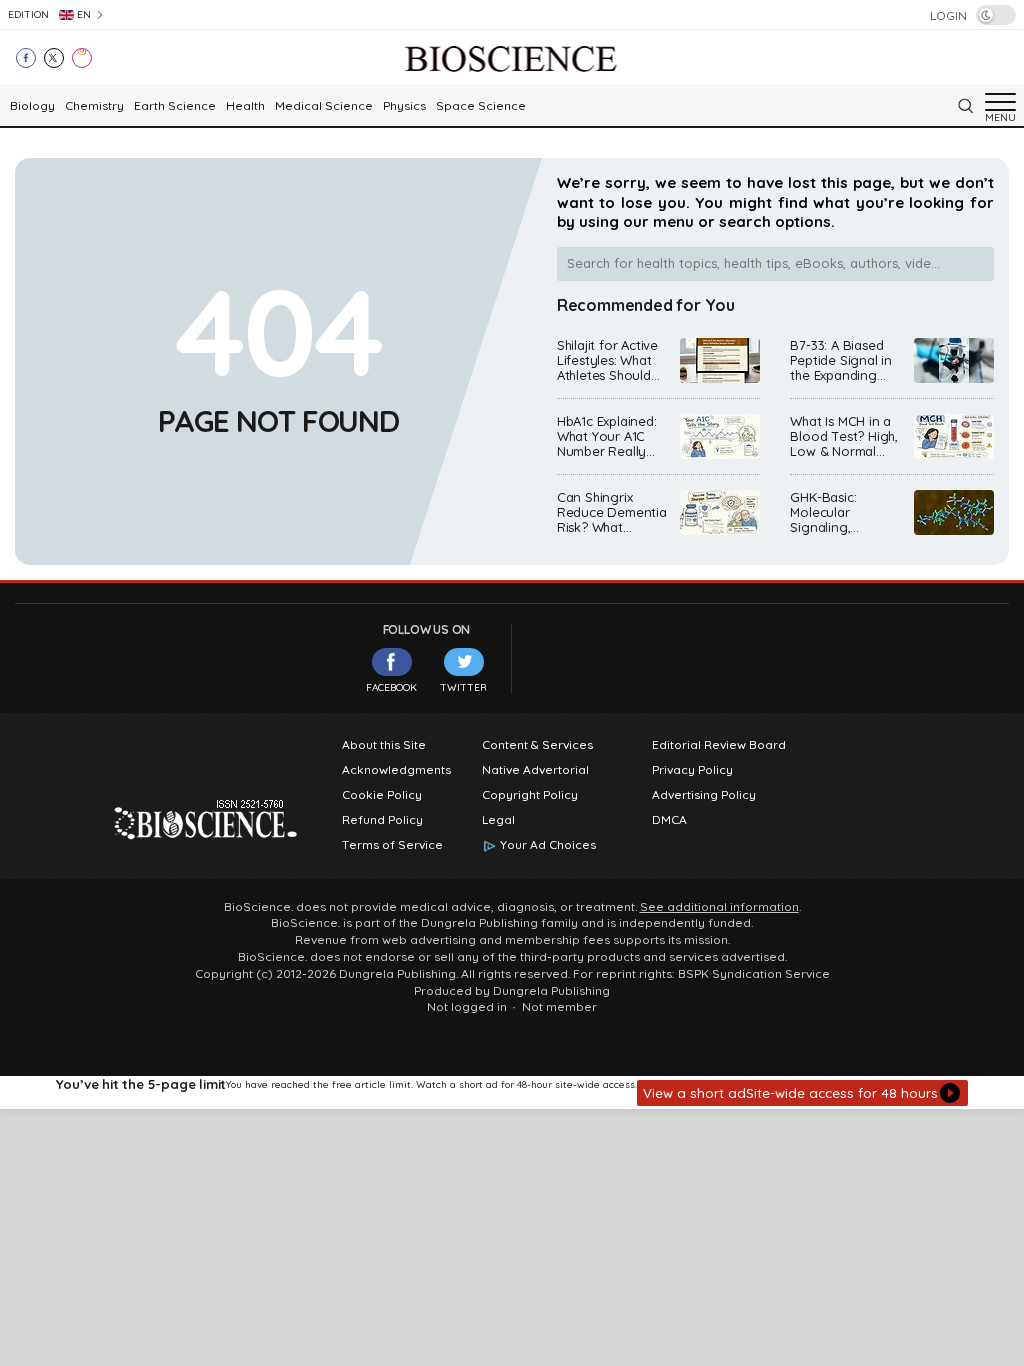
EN (84, 14)
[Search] (965, 106)
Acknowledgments (396, 770)
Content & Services (537, 745)
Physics (404, 106)
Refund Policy (382, 820)
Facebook (391, 687)
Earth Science (175, 106)
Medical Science (324, 106)
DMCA (669, 820)
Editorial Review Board (719, 745)
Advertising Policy (704, 795)
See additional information (719, 907)
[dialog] (512, 1092)
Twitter (463, 687)
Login (948, 16)
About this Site (384, 745)
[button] (802, 1093)
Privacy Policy (692, 770)
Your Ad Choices (548, 845)
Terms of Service (392, 845)
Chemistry (94, 106)
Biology (32, 106)
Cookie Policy (382, 795)
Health (245, 106)
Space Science (481, 106)
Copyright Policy (530, 795)
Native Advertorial (535, 770)
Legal (498, 820)
